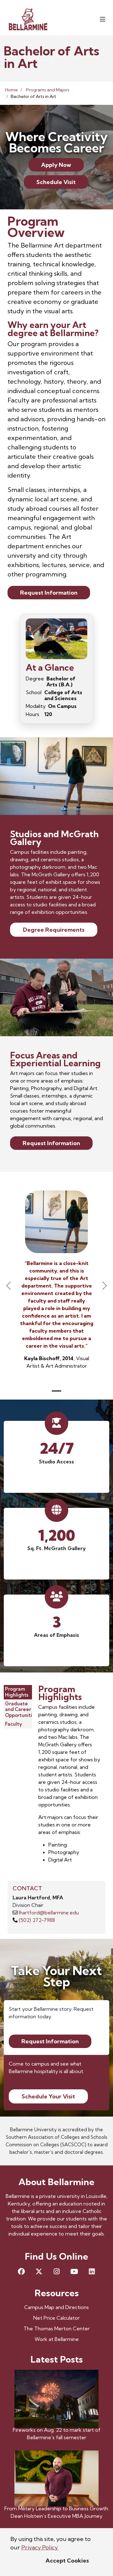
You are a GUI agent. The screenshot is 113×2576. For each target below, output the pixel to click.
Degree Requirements (54, 930)
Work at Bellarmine (57, 2339)
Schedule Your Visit (48, 2096)
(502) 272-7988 (37, 1920)
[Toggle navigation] (103, 19)
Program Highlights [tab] (17, 1692)
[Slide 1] (56, 1391)
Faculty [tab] (13, 1724)
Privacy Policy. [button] (40, 2547)
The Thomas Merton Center (57, 2328)
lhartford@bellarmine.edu (49, 1913)
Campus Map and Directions (56, 2307)
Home (11, 90)
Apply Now (56, 165)
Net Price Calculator (56, 2318)
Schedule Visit (56, 182)
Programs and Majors (48, 90)
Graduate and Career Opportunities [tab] (21, 1710)
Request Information (49, 593)
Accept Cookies (67, 2561)
